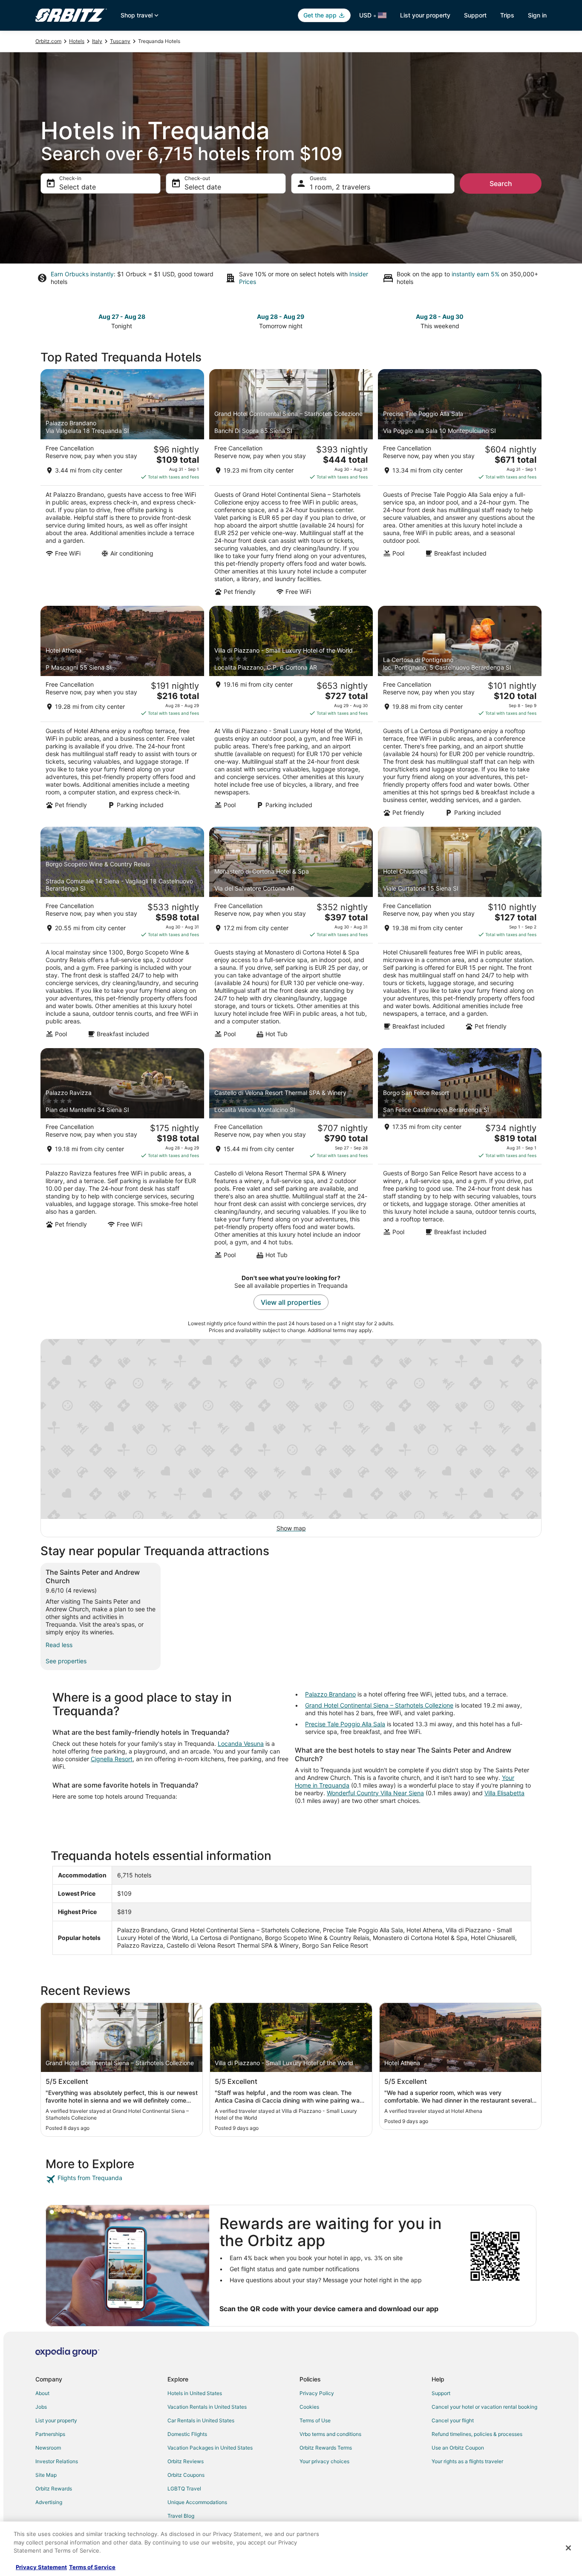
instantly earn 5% (475, 274)
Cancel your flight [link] (453, 2420)
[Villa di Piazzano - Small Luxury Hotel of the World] (291, 714)
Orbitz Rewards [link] (54, 2489)
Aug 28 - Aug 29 (281, 317)
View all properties (291, 1302)
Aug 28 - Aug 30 (440, 317)
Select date (78, 187)
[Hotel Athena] (122, 714)
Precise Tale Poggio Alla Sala (345, 1724)
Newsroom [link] (48, 2448)
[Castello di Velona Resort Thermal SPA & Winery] (291, 1156)
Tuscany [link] (120, 41)
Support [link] (441, 2393)
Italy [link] (97, 41)
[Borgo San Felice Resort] (460, 1156)
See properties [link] (66, 1661)
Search (501, 183)
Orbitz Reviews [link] (186, 2461)
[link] (106, 2179)
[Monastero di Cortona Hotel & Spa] (291, 935)
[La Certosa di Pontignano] (460, 714)
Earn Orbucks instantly (82, 274)
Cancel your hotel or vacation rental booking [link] (484, 2407)
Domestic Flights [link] (187, 2434)
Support (475, 15)
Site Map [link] (46, 2475)
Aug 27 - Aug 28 (122, 317)
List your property (425, 15)
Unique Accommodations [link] (197, 2502)
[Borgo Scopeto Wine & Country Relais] (122, 935)
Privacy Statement (41, 2567)
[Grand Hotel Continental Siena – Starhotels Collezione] (291, 485)
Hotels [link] (77, 41)
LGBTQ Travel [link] (184, 2489)
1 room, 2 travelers (340, 187)
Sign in (537, 15)
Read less (59, 1645)
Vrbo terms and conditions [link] (330, 2434)
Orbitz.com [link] (48, 41)
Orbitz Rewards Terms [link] (326, 2448)
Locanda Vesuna (241, 1744)
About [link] (42, 2393)
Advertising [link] (49, 2502)
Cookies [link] (309, 2407)
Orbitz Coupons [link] (186, 2475)
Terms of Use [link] (315, 2420)
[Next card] (536, 321)
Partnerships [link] (50, 2434)
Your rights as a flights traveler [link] (467, 2461)
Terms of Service (92, 2567)
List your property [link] (56, 2420)
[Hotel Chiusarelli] (460, 935)
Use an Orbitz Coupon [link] (458, 2448)
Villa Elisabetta (504, 1793)
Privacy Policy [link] (317, 2393)
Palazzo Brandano (330, 1694)
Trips (507, 15)
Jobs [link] (41, 2407)
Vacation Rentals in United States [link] (207, 2407)
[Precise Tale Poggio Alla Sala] (460, 485)
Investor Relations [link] (57, 2461)
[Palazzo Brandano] (122, 485)
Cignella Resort (112, 1759)
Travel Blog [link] (181, 2516)
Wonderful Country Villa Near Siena (375, 1793)
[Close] (568, 2548)
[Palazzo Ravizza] (122, 1156)
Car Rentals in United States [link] (201, 2420)
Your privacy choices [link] (324, 2461)
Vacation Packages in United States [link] (210, 2448)
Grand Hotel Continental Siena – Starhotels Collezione (379, 1705)
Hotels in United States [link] (195, 2393)
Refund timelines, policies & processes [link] (477, 2434)
